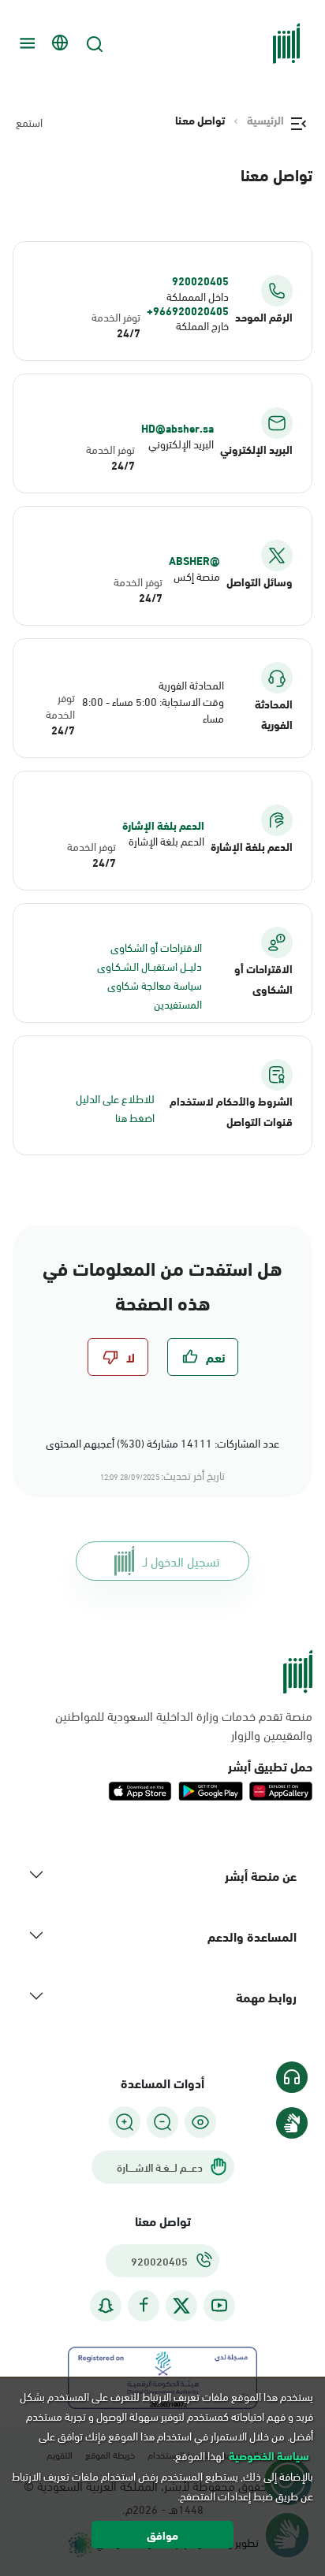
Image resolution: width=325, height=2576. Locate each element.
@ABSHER (194, 560)
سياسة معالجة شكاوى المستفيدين (155, 994)
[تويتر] (181, 2306)
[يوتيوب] (219, 2305)
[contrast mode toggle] (200, 2122)
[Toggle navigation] (25, 43)
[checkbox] (203, 1357)
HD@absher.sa (177, 428)
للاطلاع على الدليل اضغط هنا (115, 1108)
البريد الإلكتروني (181, 443)
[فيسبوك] (144, 2305)
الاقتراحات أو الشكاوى (156, 947)
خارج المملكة (202, 325)
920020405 (200, 281)
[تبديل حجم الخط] (162, 2122)
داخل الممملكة (198, 296)
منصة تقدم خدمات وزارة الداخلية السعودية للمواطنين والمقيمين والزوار (184, 1725)
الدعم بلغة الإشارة (163, 825)
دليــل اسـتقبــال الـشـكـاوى (149, 966)
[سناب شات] (106, 2305)
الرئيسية (265, 120)
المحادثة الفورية (191, 684)
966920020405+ (188, 310)
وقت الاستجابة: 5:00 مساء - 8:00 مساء (153, 709)
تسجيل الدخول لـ (181, 1561)
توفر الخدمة (116, 316)
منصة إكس (197, 576)
